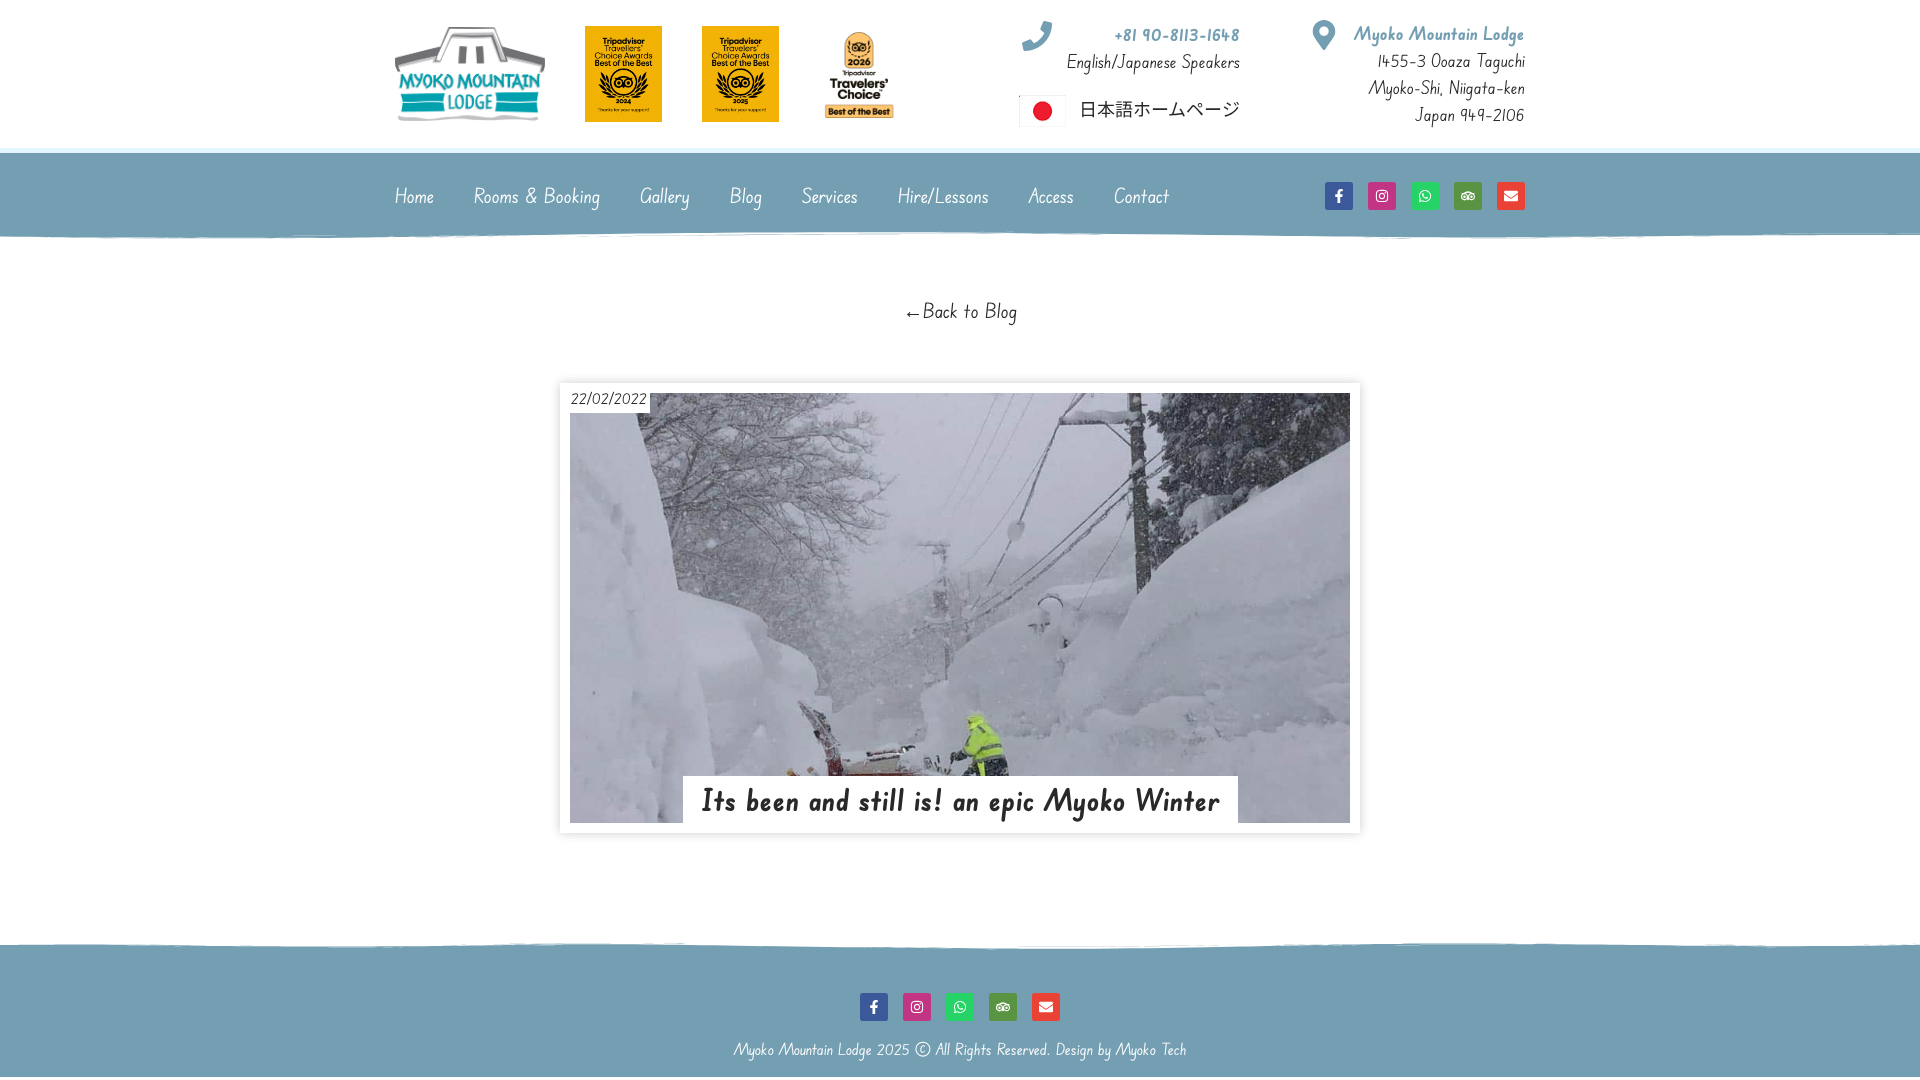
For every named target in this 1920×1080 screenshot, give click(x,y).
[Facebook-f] (1339, 196)
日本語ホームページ (1159, 108)
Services (830, 195)
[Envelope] (1511, 196)
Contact (1142, 195)
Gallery (665, 195)
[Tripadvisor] (1468, 196)
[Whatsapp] (1425, 196)
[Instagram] (1382, 196)
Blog (746, 195)
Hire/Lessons (943, 195)
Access (1051, 195)
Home (414, 195)
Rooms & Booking (537, 195)
